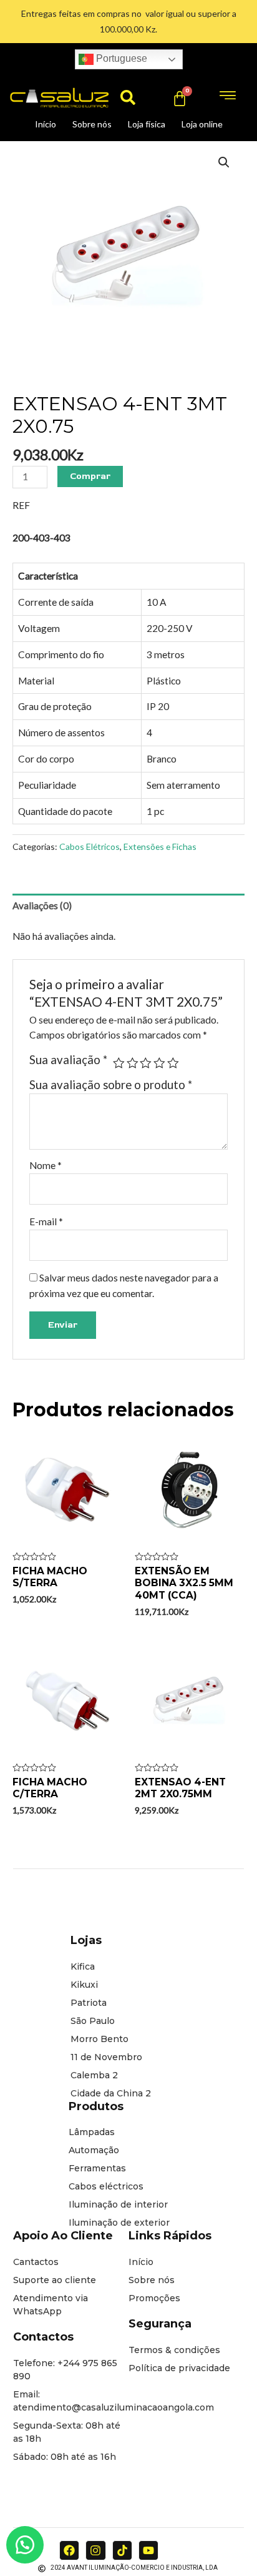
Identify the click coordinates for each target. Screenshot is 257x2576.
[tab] (128, 906)
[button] (128, 97)
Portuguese (120, 58)
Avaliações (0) (42, 906)
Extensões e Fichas (160, 846)
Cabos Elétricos (90, 846)
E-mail (46, 1221)
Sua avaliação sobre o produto (111, 1085)
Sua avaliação (68, 1060)
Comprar (90, 476)
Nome (46, 1165)
